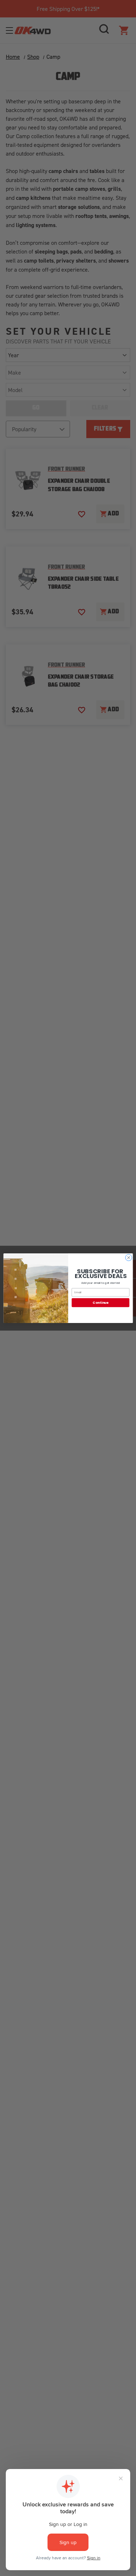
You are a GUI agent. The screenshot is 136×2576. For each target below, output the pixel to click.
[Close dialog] (128, 1257)
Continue (100, 1303)
